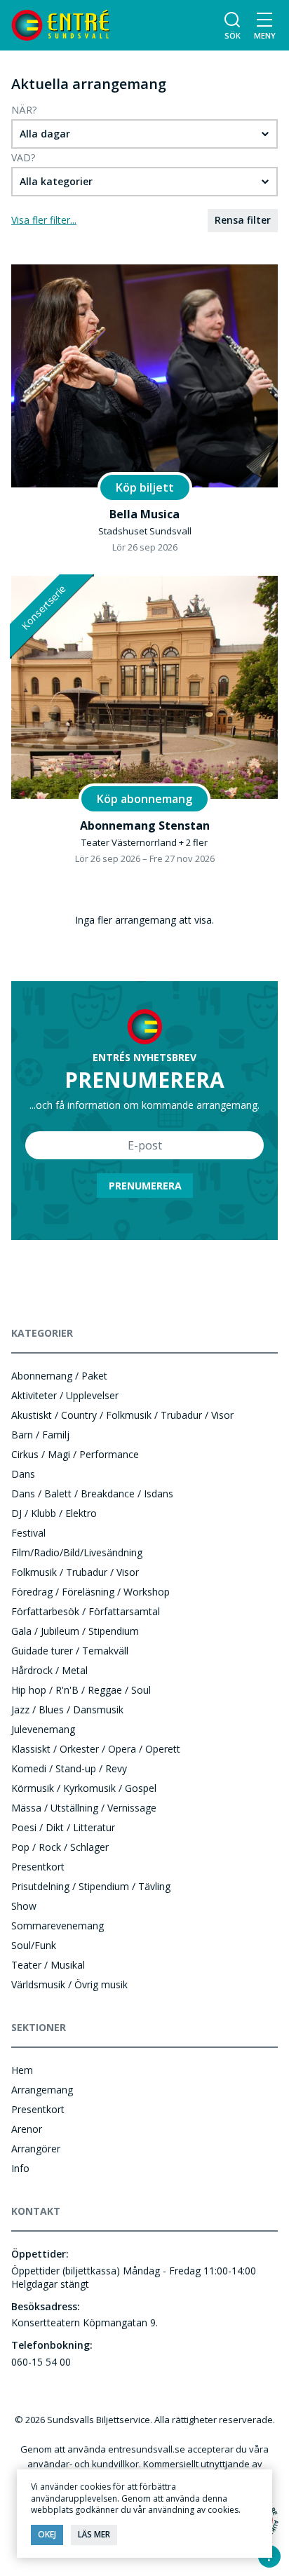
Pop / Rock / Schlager (60, 1847)
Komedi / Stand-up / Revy (69, 1768)
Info (20, 2168)
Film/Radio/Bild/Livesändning (77, 1552)
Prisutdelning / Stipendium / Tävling (91, 1886)
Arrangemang (42, 2090)
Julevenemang (43, 1729)
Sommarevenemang (58, 1926)
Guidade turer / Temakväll (70, 1651)
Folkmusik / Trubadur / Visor (75, 1572)
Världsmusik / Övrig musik (69, 1984)
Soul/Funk (34, 1945)
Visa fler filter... (44, 220)
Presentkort (38, 1867)
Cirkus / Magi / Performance (75, 1454)
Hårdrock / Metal (49, 1670)
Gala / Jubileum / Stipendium (75, 1631)
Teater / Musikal (48, 1965)
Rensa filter (243, 220)
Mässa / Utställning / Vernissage (84, 1808)
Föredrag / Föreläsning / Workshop (90, 1592)
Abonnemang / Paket (59, 1376)
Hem (22, 2070)
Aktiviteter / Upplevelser (65, 1395)
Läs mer (94, 2534)
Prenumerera (145, 1186)
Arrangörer (36, 2149)
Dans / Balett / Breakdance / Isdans (92, 1493)
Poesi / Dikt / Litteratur (63, 1827)
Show (24, 1906)
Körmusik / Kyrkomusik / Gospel (84, 1788)
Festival (28, 1533)
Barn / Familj (40, 1435)
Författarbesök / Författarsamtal (86, 1611)
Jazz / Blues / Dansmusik (67, 1710)
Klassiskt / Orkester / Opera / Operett (96, 1749)
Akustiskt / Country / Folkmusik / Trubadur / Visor (122, 1415)
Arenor (27, 2129)
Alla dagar (45, 134)
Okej (47, 2534)
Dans (23, 1474)
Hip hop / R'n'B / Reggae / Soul (81, 1690)
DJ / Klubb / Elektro (54, 1513)
